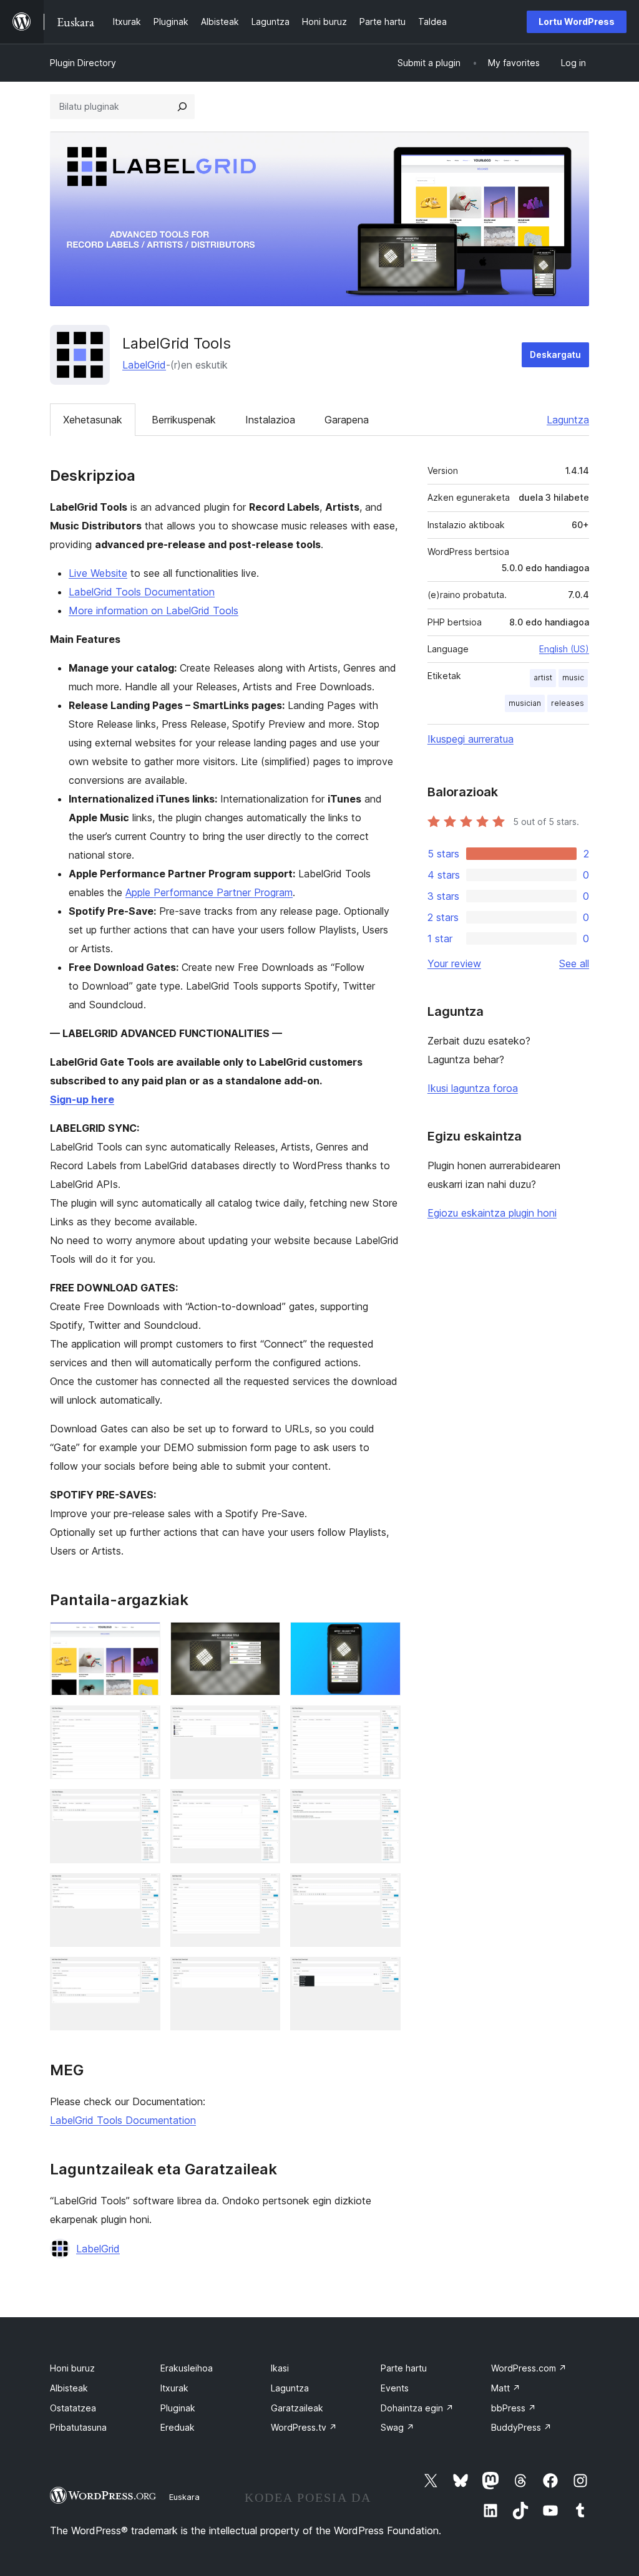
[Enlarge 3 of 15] (384, 1639)
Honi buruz (72, 2368)
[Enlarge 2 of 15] (263, 1639)
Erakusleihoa (187, 2368)
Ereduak (178, 2427)
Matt (506, 2388)
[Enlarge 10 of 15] (144, 1890)
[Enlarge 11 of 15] (263, 1890)
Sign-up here (82, 1099)
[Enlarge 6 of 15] (384, 1722)
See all (574, 963)
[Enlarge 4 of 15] (144, 1722)
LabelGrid (144, 365)
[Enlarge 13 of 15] (144, 1974)
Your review (454, 963)
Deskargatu (555, 355)
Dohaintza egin (417, 2408)
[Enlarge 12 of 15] (384, 1890)
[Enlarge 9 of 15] (384, 1806)
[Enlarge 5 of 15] (263, 1722)
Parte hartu (404, 2368)
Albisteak (69, 2388)
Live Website (98, 573)
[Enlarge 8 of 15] (263, 1806)
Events (395, 2388)
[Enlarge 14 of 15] (263, 1974)
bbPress (514, 2408)
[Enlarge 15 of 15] (384, 1974)
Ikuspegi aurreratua (471, 739)
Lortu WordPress (577, 22)
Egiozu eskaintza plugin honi (492, 1213)
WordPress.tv (304, 2427)
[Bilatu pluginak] (182, 107)
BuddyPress (521, 2427)
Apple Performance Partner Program (209, 892)
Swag (398, 2427)
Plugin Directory (83, 63)
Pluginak (178, 2408)
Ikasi (280, 2368)
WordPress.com (529, 2368)
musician (525, 703)
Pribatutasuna (78, 2427)
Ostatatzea (73, 2408)
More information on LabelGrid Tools (154, 610)
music (573, 678)
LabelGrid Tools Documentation (142, 592)
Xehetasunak (93, 420)
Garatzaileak (297, 2408)
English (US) (564, 649)
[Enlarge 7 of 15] (144, 1806)
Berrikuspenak (184, 420)
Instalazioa (270, 420)
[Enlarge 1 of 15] (144, 1639)
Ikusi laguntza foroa (473, 1088)
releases (568, 703)
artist (543, 678)
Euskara (184, 2497)
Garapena (347, 420)
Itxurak (174, 2388)
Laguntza (568, 420)
